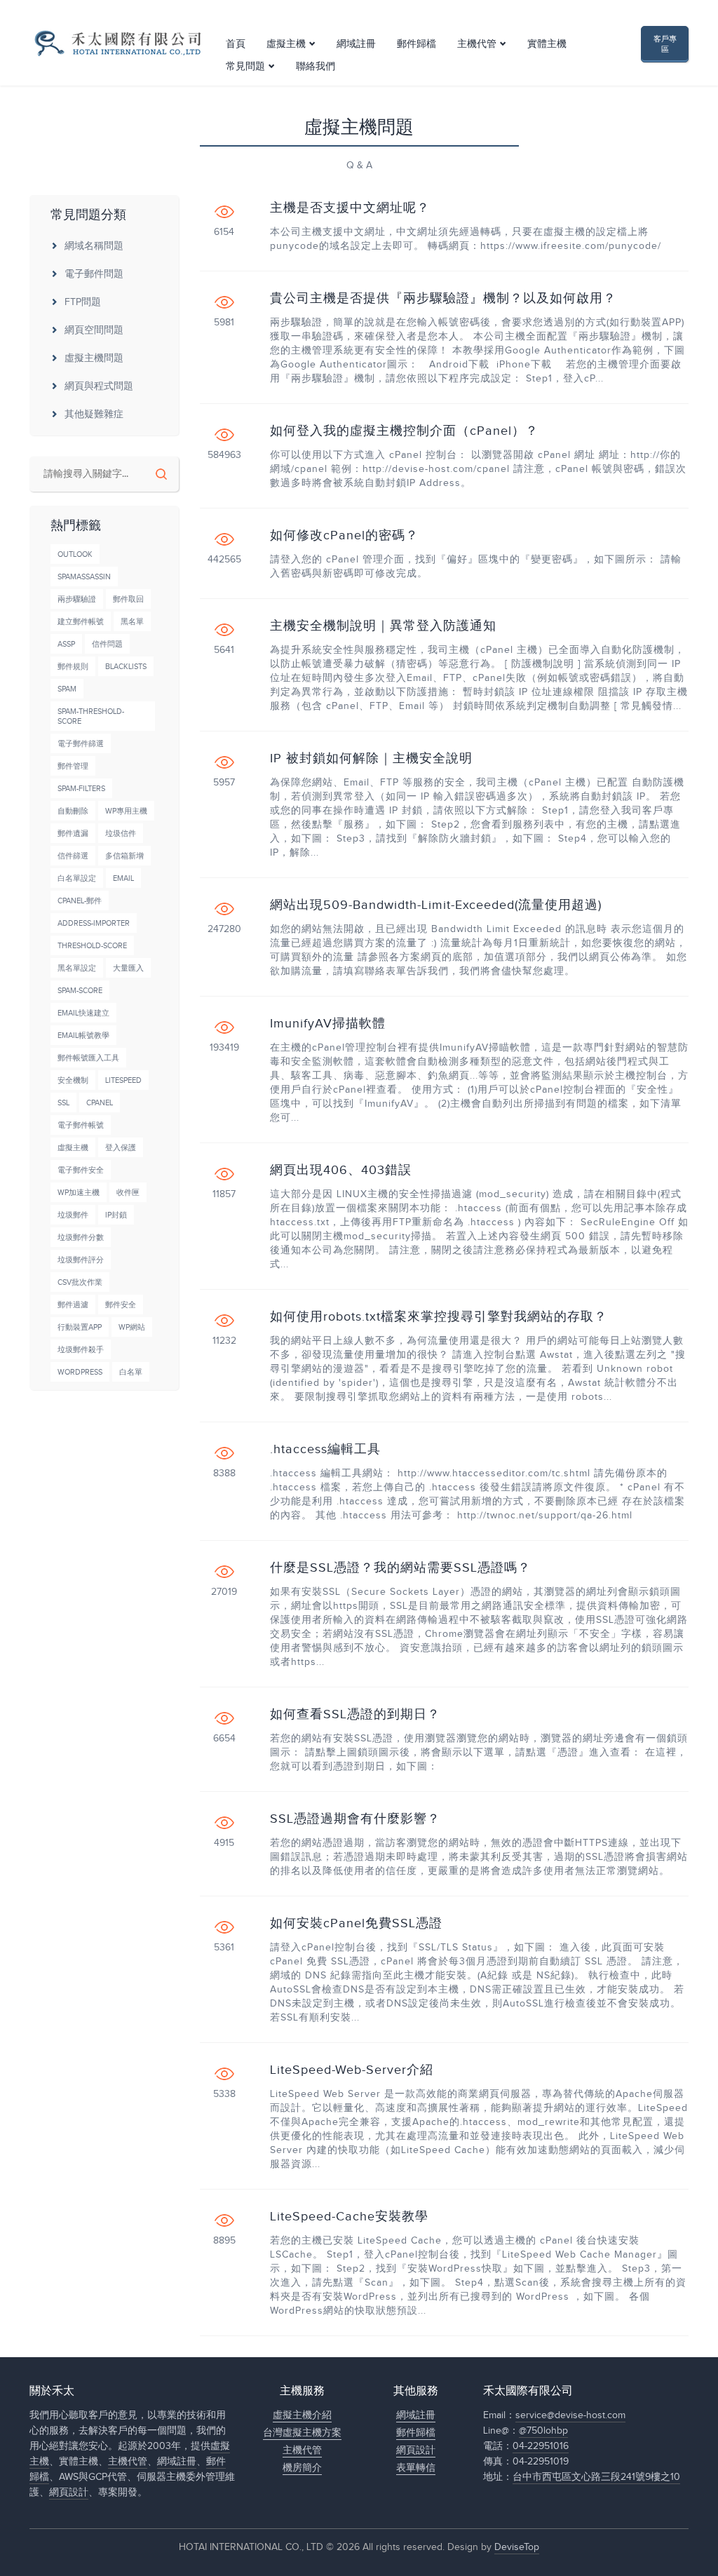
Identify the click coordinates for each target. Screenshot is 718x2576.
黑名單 (132, 622)
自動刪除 (73, 811)
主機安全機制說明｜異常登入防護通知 (383, 626)
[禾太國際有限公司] (117, 43)
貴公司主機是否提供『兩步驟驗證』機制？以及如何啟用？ (443, 299)
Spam (67, 689)
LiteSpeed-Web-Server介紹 (352, 2070)
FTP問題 (83, 302)
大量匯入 (128, 968)
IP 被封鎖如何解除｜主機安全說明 (371, 759)
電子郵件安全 (81, 1170)
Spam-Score (80, 991)
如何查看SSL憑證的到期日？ (355, 1715)
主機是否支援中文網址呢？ (350, 208)
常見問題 (245, 67)
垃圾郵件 (73, 1215)
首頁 (236, 44)
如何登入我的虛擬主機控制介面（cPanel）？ (404, 431)
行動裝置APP (80, 1327)
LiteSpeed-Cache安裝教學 (349, 2217)
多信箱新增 (124, 856)
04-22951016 (541, 2446)
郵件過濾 (73, 1305)
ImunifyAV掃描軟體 (328, 1024)
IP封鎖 (116, 1215)
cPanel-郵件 (80, 901)
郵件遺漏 (73, 834)
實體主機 (547, 44)
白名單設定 (77, 878)
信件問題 (107, 644)
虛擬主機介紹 (302, 2415)
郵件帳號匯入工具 (88, 1058)
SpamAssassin (84, 577)
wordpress (80, 1372)
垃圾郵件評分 (81, 1260)
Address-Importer (94, 923)
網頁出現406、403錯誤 (341, 1171)
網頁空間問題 (94, 330)
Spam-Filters (81, 789)
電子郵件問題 (94, 274)
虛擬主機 (286, 44)
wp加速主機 (79, 1193)
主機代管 (477, 44)
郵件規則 (73, 667)
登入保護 (121, 1148)
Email (123, 878)
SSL (63, 1103)
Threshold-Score (92, 946)
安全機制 (73, 1080)
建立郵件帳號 (81, 622)
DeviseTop (517, 2547)
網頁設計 (69, 2493)
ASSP (66, 644)
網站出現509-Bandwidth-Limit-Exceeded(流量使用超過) (436, 905)
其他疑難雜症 (94, 414)
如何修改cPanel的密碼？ (344, 536)
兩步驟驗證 (77, 599)
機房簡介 (302, 2468)
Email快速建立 (83, 1013)
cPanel (100, 1103)
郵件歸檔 (416, 44)
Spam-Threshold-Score (91, 716)
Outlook (75, 554)
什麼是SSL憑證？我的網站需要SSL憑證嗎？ (400, 1568)
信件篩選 (73, 856)
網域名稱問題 (94, 246)
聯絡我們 (316, 67)
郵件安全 (121, 1305)
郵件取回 (128, 599)
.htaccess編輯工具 (325, 1450)
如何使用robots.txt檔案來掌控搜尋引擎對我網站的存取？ (439, 1317)
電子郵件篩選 (81, 744)
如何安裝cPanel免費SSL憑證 (356, 1924)
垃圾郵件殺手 (81, 1350)
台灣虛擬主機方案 (302, 2433)
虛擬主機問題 (94, 358)
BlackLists (126, 667)
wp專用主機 (126, 811)
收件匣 (128, 1193)
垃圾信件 (121, 834)
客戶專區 (665, 44)
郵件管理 (73, 766)
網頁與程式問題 (99, 386)
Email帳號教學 (83, 1036)
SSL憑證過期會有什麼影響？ (355, 1819)
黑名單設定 (77, 968)
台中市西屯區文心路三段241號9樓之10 (596, 2477)
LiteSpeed (123, 1080)
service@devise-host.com (570, 2415)
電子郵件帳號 (81, 1125)
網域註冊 (356, 44)
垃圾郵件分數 (81, 1238)
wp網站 (132, 1327)
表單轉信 (416, 2468)
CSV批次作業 (80, 1282)
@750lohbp (543, 2431)
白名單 (131, 1372)
